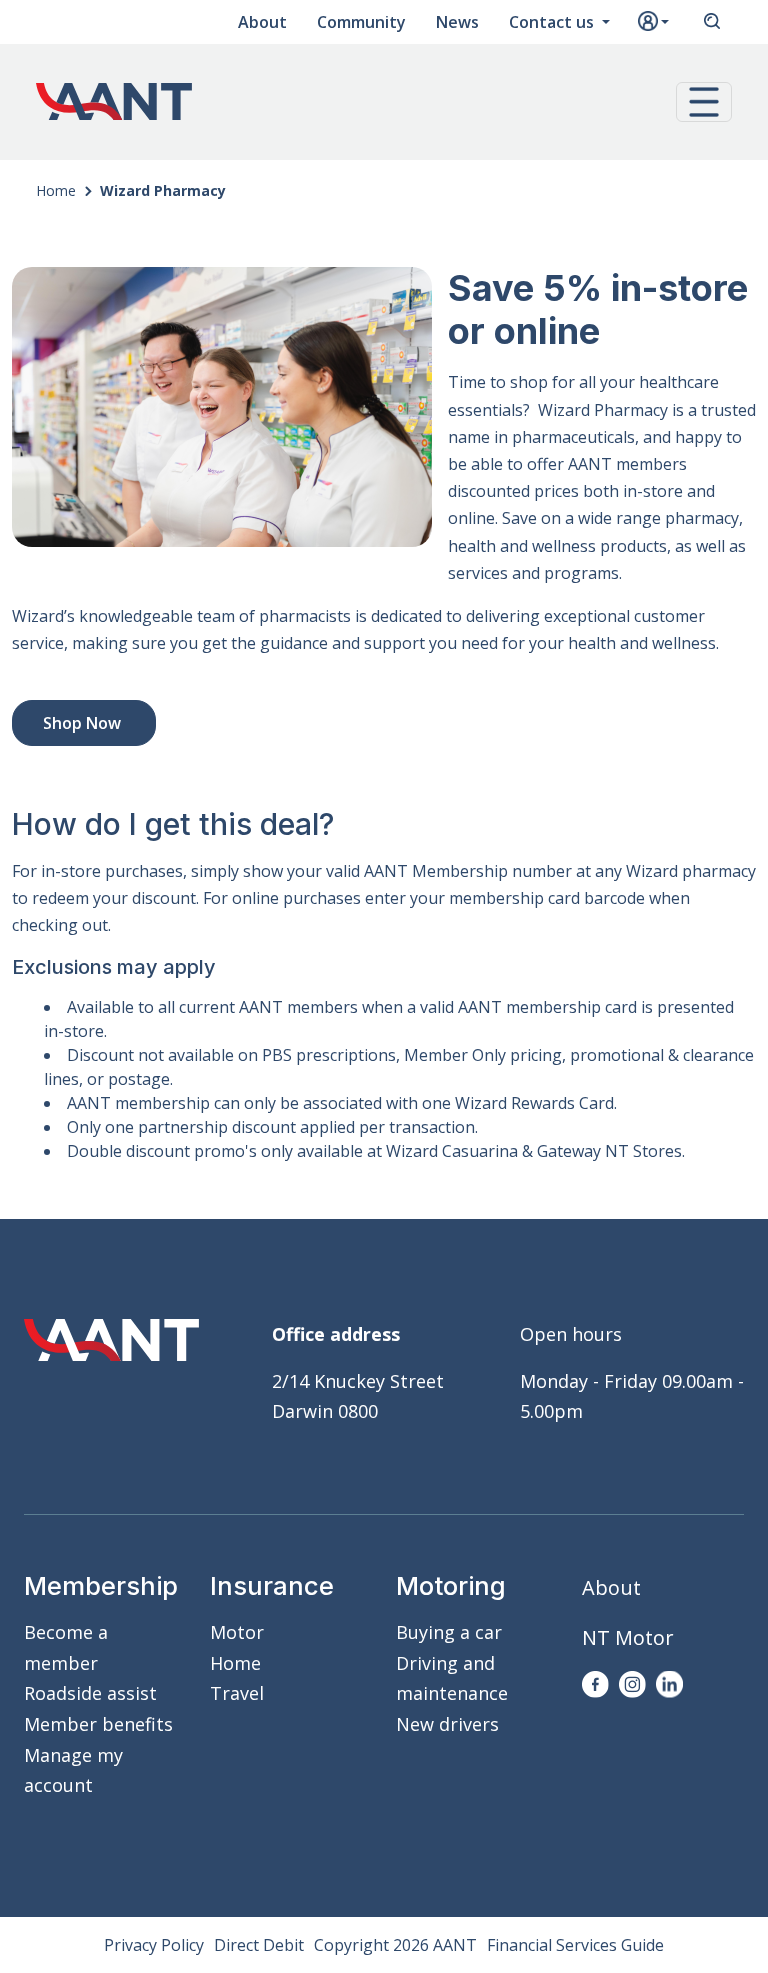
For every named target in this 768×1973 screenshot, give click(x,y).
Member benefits (98, 1724)
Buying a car (449, 1632)
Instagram (632, 1684)
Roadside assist (90, 1693)
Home (56, 190)
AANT (114, 102)
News (457, 22)
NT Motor (628, 1637)
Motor (237, 1632)
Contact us (553, 22)
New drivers (447, 1724)
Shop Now (84, 723)
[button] (704, 102)
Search (712, 22)
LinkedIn (669, 1684)
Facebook (595, 1684)
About (262, 22)
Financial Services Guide (575, 1945)
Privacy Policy (154, 1945)
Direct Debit (259, 1945)
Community (361, 22)
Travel (237, 1693)
